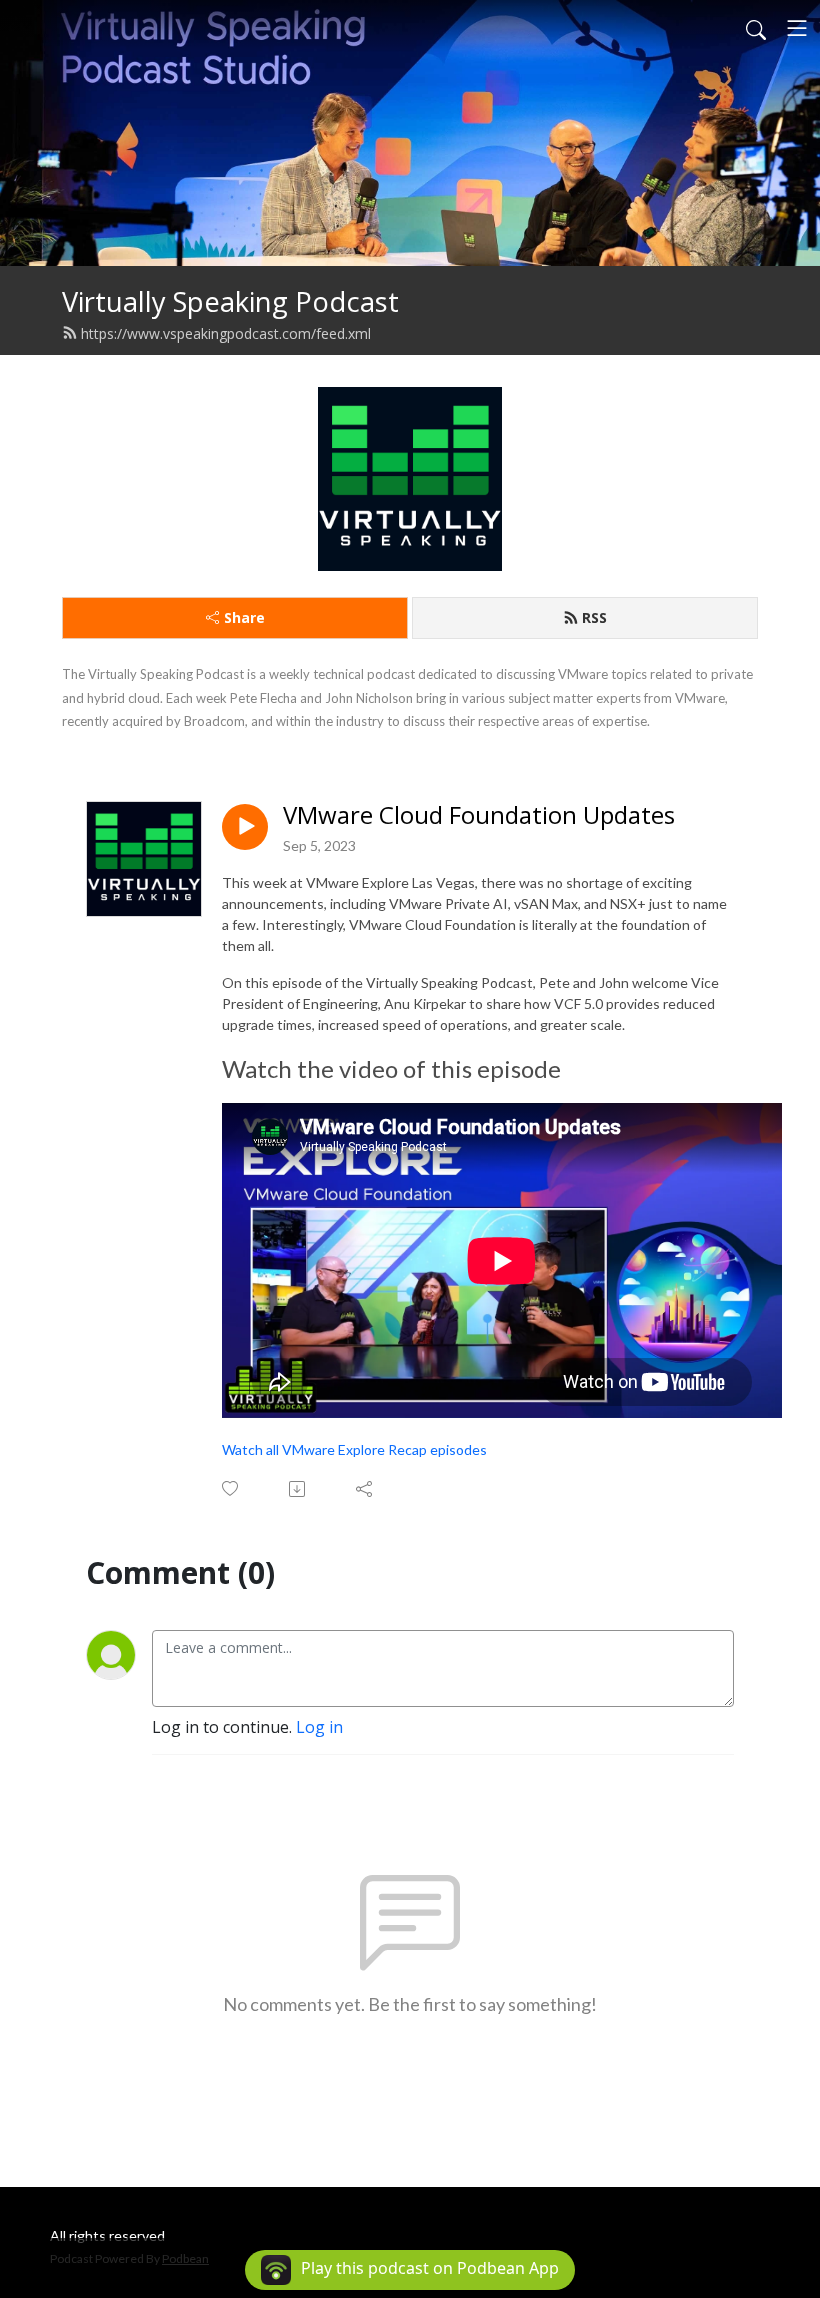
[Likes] (231, 1488)
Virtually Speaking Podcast (230, 301)
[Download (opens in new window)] (298, 1489)
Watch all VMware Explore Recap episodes (354, 1449)
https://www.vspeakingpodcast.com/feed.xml (226, 333)
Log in (319, 1727)
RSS (594, 617)
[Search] (756, 28)
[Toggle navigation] (797, 28)
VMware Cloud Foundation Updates (479, 815)
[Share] (365, 1489)
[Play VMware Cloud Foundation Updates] (245, 827)
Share (244, 617)
